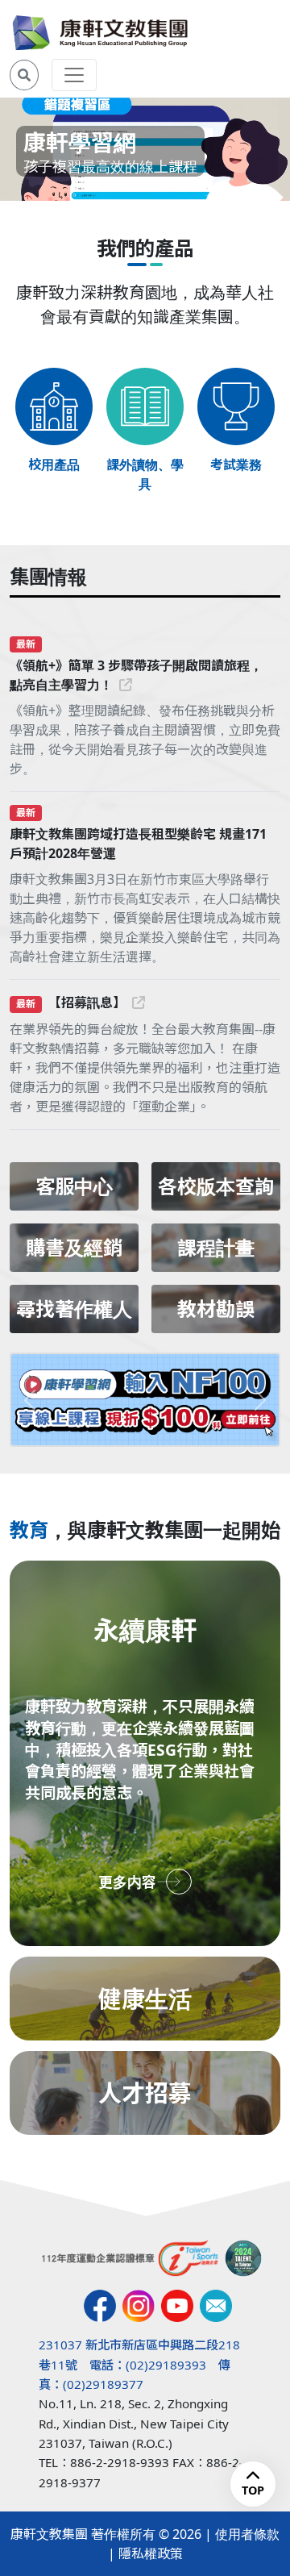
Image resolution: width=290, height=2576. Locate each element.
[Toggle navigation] (74, 75)
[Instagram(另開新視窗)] (139, 2306)
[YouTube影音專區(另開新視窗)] (177, 2306)
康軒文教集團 (49, 2534)
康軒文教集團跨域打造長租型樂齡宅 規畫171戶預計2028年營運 (138, 844)
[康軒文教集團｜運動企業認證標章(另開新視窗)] (130, 2258)
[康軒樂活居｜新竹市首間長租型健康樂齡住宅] (145, 1400)
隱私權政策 (151, 2553)
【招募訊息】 (87, 1002)
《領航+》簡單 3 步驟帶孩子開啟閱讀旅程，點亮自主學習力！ (136, 675)
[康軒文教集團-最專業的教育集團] (100, 33)
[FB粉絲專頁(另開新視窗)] (100, 2306)
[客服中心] (216, 2306)
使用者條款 (247, 2534)
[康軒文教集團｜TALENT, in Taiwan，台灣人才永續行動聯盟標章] (243, 2258)
